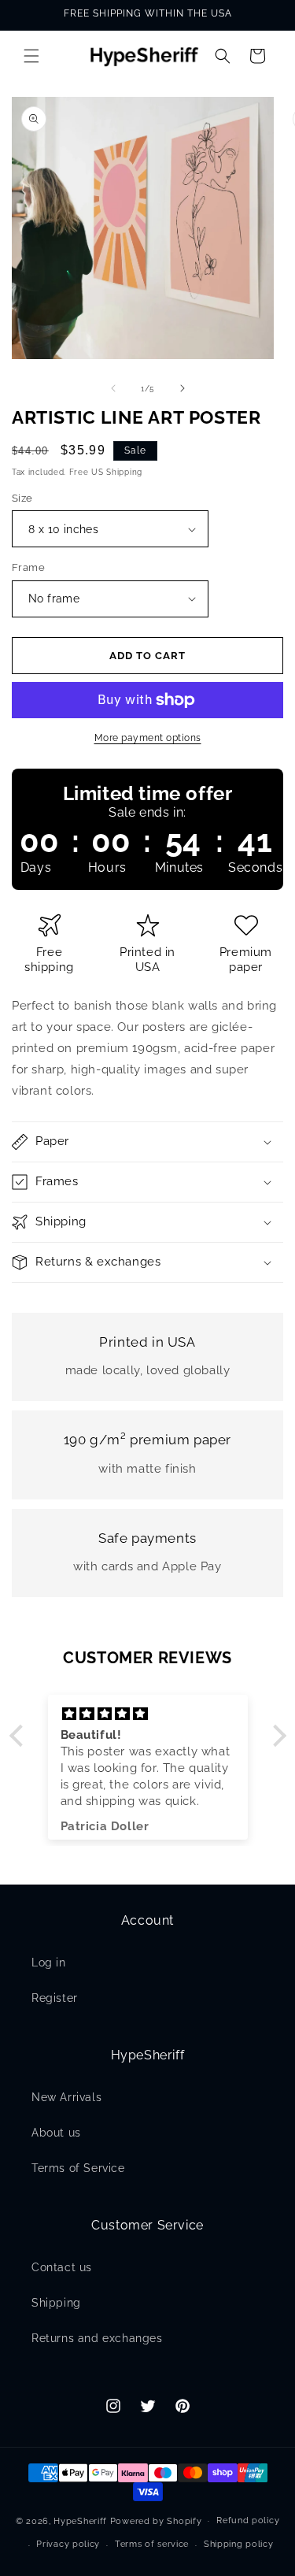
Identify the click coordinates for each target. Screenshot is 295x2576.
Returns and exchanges (97, 2338)
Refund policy (248, 2520)
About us (56, 2133)
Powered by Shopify (156, 2520)
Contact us (62, 2267)
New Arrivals (66, 2097)
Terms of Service (78, 2168)
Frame (28, 567)
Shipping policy (239, 2544)
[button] (31, 56)
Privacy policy (68, 2544)
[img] (148, 1714)
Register (55, 1998)
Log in (49, 1963)
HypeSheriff (80, 2520)
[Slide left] (113, 388)
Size (22, 498)
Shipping (56, 2303)
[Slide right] (183, 388)
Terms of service (152, 2544)
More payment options (148, 738)
